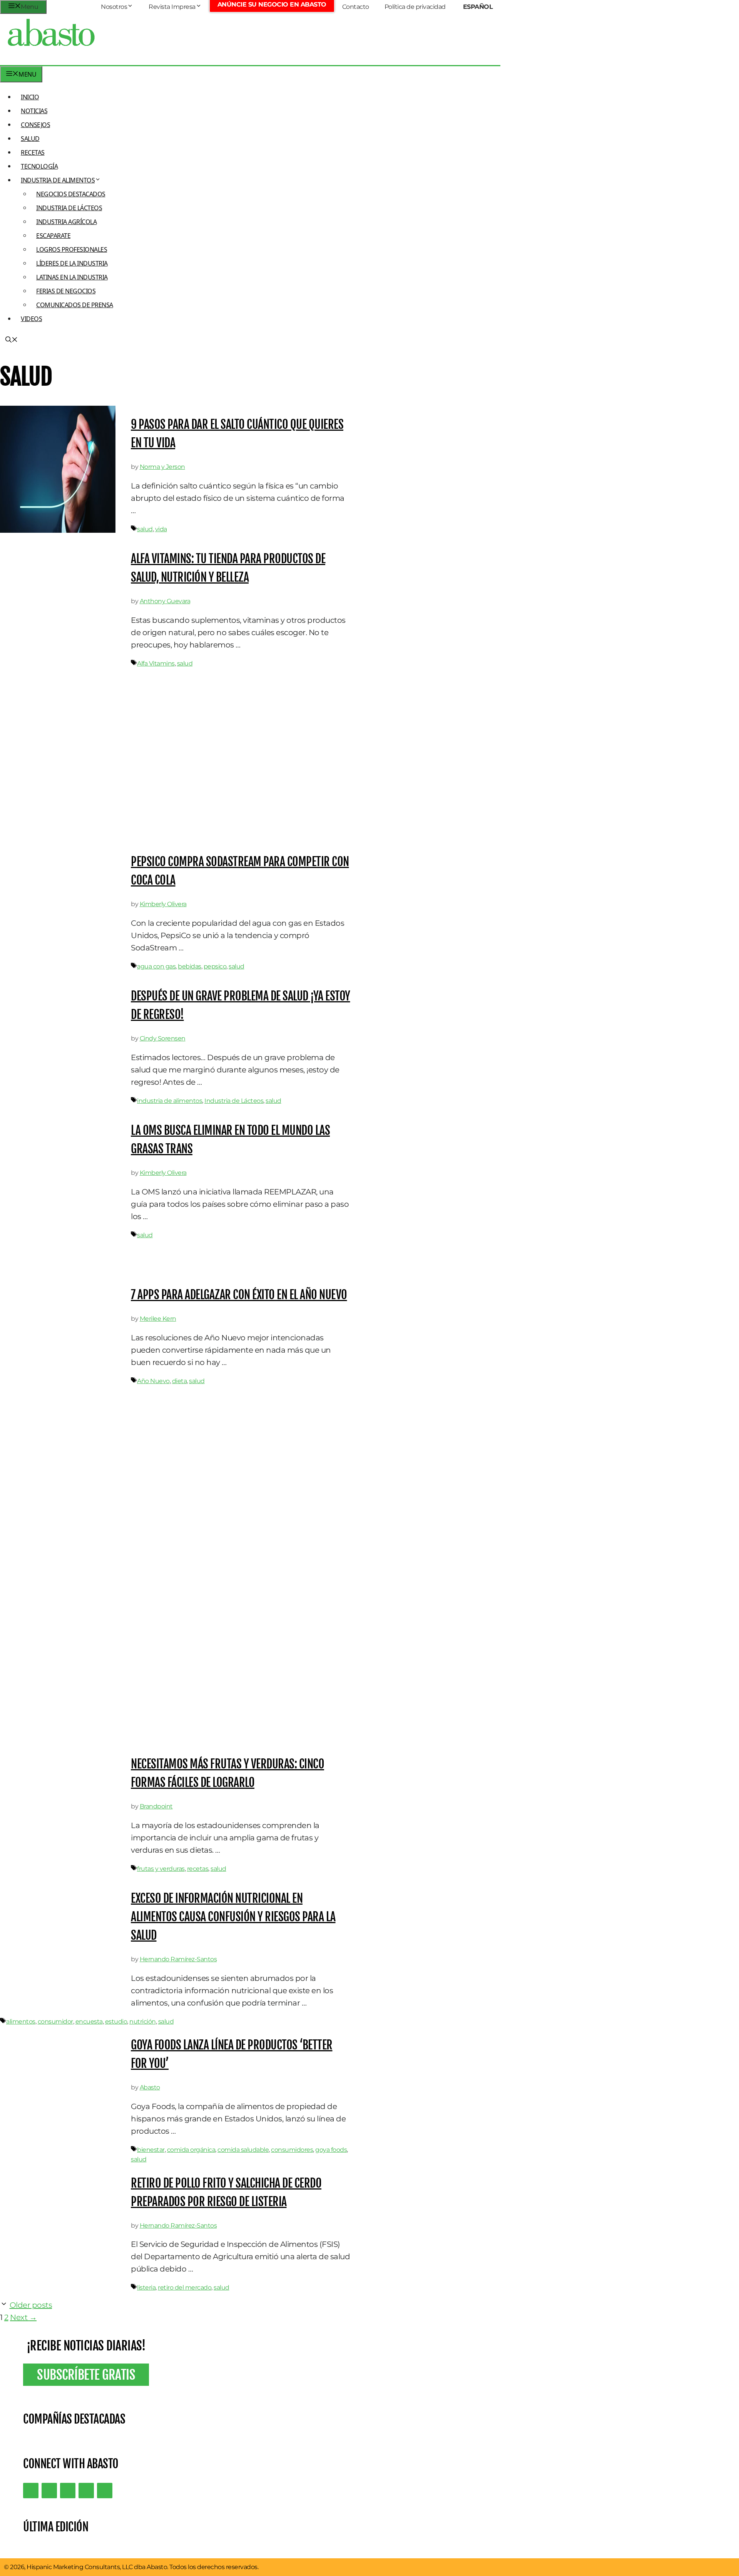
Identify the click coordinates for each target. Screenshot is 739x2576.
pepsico (215, 966)
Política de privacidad (415, 7)
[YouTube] (86, 2491)
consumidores (292, 2150)
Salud (30, 139)
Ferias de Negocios (66, 291)
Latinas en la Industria (72, 277)
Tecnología (39, 166)
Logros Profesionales (72, 249)
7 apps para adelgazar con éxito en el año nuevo (239, 1295)
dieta (180, 1381)
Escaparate (53, 236)
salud (145, 529)
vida (161, 529)
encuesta (89, 2021)
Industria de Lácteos (69, 208)
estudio (116, 2021)
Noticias (34, 111)
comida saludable (243, 2150)
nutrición (143, 2021)
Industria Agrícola (66, 222)
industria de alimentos (170, 1101)
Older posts (31, 2305)
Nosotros (114, 7)
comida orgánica (191, 2150)
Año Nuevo (153, 1381)
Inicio (30, 97)
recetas (198, 1869)
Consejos (35, 125)
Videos (31, 319)
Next (23, 2317)
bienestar (151, 2150)
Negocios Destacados (71, 194)
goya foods (331, 2150)
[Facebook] (105, 2491)
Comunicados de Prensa (75, 305)
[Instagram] (68, 2491)
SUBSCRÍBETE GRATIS (86, 2375)
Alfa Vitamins (156, 663)
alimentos (21, 2021)
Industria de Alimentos (58, 180)
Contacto (356, 7)
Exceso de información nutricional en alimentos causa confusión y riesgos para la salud (233, 1917)
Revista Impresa (172, 7)
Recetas (33, 152)
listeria (146, 2287)
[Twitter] (31, 2491)
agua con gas (156, 966)
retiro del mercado (185, 2287)
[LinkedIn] (49, 2491)
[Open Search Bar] (12, 340)
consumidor (55, 2021)
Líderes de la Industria (72, 263)
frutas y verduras (161, 1869)
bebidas (190, 966)
